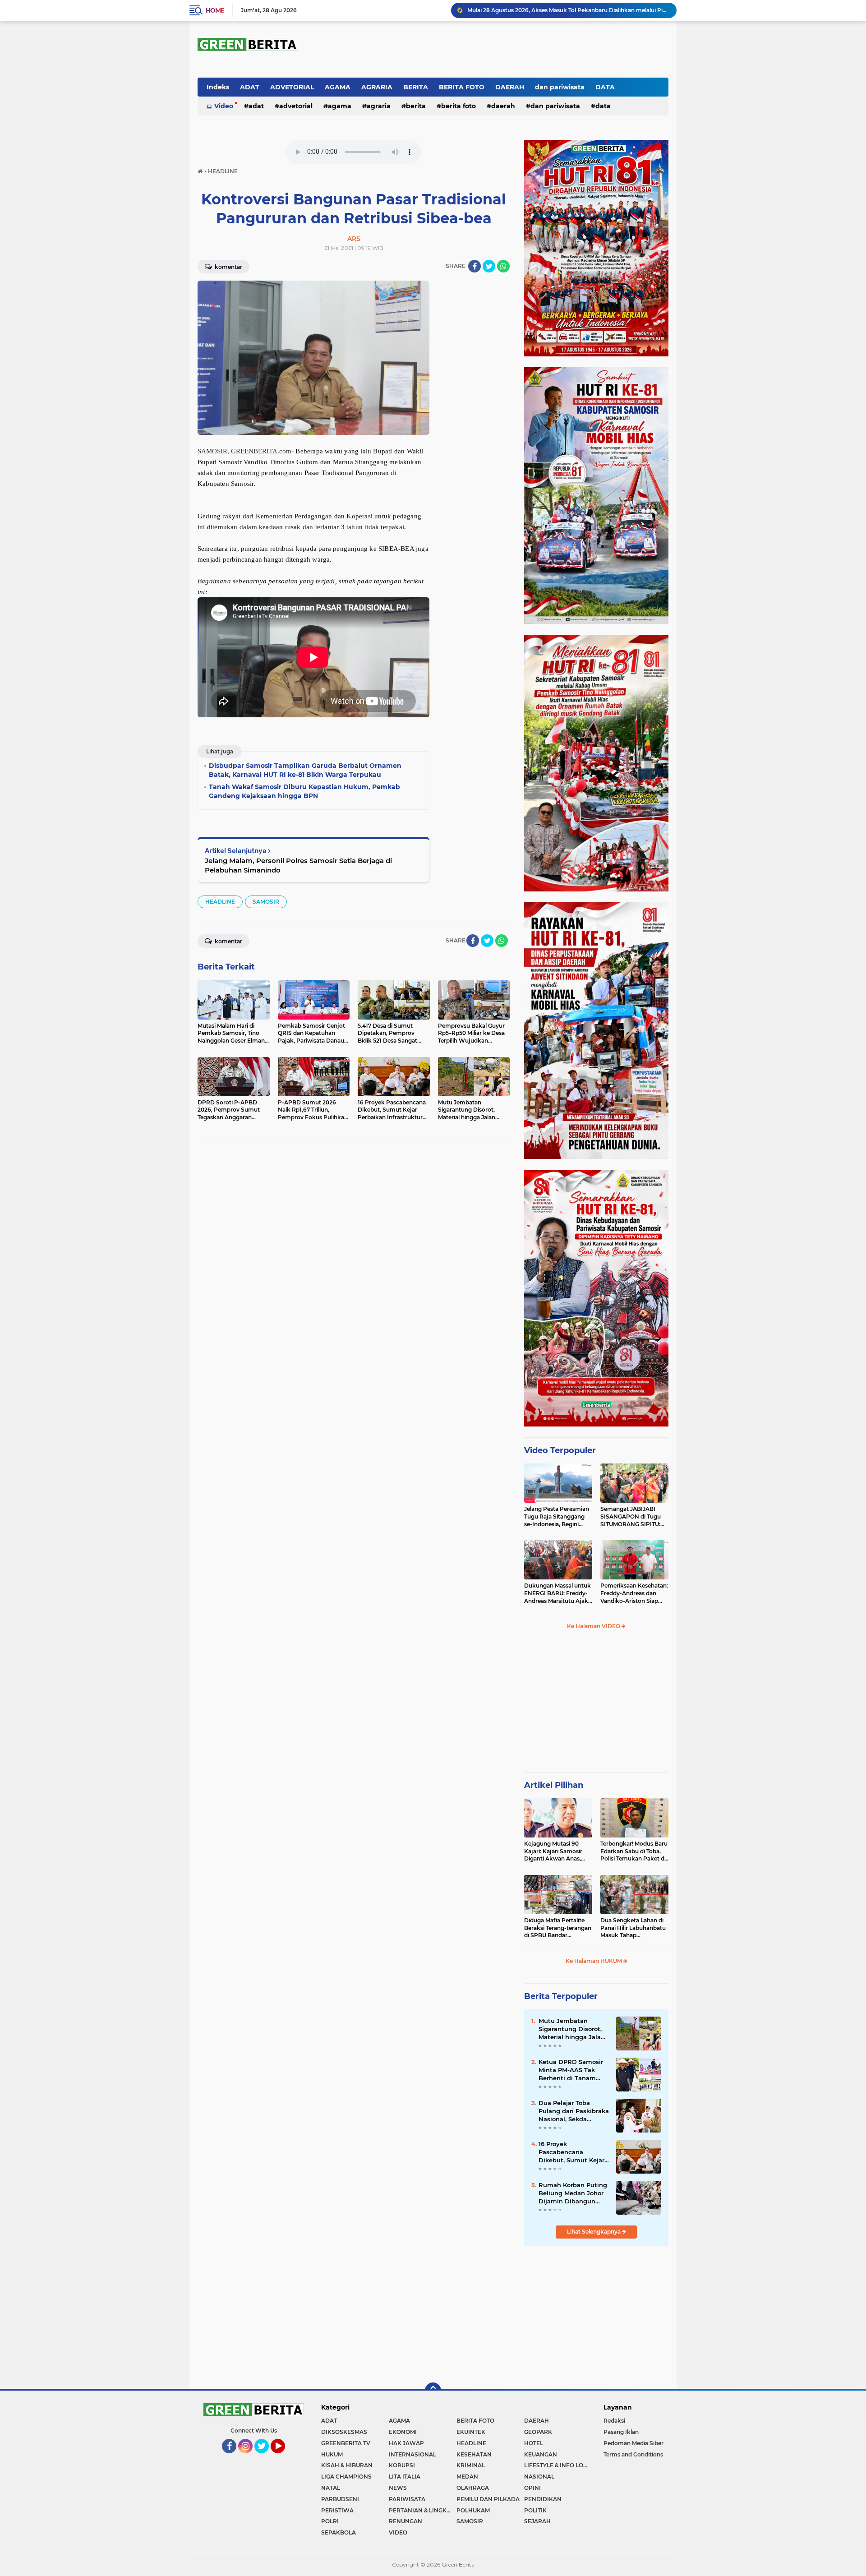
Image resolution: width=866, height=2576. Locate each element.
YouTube (284, 2457)
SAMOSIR (266, 902)
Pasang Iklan (621, 2432)
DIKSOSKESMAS (344, 2432)
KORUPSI (402, 2465)
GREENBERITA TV (346, 2443)
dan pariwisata (560, 87)
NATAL (331, 2488)
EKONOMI (403, 2432)
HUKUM (332, 2454)
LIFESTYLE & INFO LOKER (558, 2465)
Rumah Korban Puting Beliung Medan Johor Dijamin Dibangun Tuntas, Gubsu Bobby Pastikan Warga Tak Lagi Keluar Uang (573, 2193)
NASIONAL (539, 2477)
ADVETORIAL (292, 87)
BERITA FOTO (462, 87)
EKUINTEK (471, 2432)
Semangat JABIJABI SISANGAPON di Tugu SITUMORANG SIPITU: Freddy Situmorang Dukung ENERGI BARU (632, 1517)
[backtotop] (433, 2391)
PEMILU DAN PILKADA (488, 2499)
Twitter (265, 2457)
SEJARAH (537, 2521)
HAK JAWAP (406, 2443)
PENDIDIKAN (543, 2499)
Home (215, 10)
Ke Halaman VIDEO (594, 1626)
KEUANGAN (541, 2454)
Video (224, 106)
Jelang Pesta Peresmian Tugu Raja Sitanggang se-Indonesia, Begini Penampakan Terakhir (557, 1517)
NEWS (398, 2488)
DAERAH (510, 87)
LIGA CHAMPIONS (346, 2477)
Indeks (218, 87)
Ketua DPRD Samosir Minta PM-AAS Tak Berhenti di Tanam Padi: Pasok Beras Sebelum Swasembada (573, 2070)
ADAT (250, 87)
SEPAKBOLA (339, 2532)
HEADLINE (220, 902)
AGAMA (338, 87)
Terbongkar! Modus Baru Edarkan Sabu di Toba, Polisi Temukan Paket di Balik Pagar (634, 1851)
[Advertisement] (596, 1705)
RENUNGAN (405, 2521)
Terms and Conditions (633, 2454)
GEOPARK (538, 2432)
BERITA (416, 87)
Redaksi (614, 2421)
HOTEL (534, 2443)
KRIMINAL (471, 2465)
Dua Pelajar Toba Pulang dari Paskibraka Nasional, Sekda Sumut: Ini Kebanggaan (574, 2111)
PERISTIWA (337, 2510)
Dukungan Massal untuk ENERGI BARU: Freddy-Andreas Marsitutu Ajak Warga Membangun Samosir (557, 1593)
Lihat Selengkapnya (594, 2232)
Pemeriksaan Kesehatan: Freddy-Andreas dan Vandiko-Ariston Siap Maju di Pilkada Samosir (634, 1593)
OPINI (532, 2488)
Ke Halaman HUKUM (594, 1961)
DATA (605, 87)
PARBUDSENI (340, 2499)
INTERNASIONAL (412, 2454)
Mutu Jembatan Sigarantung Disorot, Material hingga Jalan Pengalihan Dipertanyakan (572, 2029)
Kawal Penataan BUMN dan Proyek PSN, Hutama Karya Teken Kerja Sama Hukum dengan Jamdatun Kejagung (568, 10)
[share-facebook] (474, 266)
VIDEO (398, 2532)
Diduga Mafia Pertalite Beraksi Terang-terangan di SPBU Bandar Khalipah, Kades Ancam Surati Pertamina (558, 1928)
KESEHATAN (474, 2454)
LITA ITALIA (405, 2477)
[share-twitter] (489, 266)
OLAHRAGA (473, 2488)
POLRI (330, 2521)
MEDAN (467, 2477)
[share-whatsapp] (503, 266)
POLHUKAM (473, 2510)
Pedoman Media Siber (633, 2443)
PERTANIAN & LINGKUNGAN (423, 2510)
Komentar (228, 267)
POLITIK (535, 2510)
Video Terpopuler (560, 1450)
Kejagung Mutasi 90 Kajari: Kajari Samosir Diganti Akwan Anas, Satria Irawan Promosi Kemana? (555, 1851)
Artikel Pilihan (554, 1785)
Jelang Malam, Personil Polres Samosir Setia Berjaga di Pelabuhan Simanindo (298, 865)
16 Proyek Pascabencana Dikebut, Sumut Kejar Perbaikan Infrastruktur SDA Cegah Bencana (571, 2152)
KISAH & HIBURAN (347, 2465)
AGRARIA (377, 87)
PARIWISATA (407, 2499)
